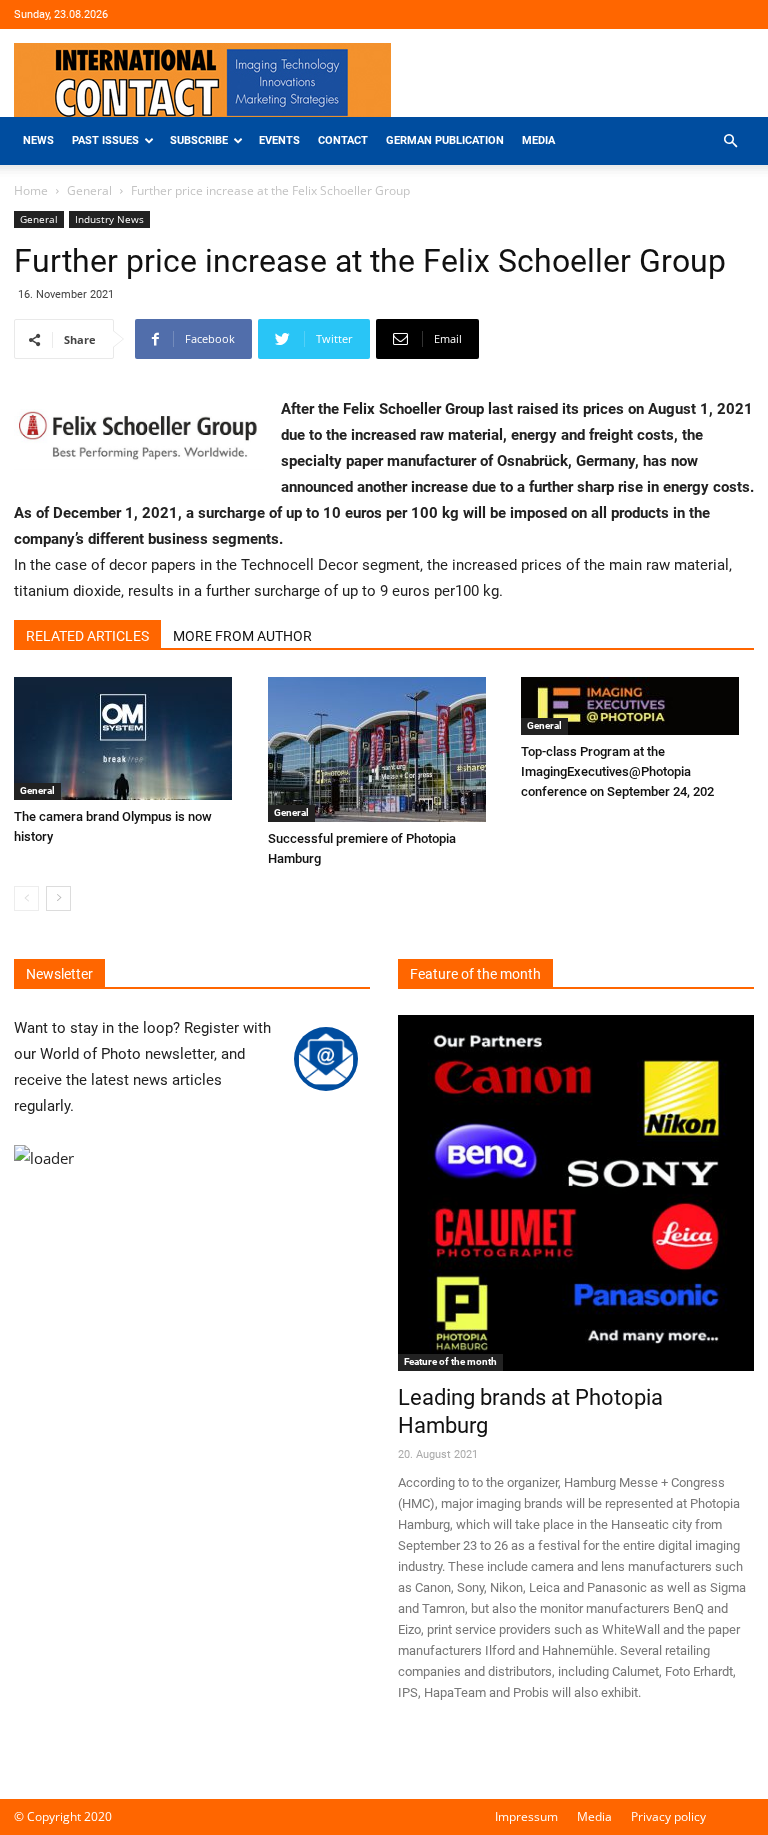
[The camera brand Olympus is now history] (130, 738)
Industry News (109, 219)
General (89, 190)
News (38, 140)
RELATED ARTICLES (87, 636)
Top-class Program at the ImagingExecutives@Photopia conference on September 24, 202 (617, 771)
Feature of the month (450, 1361)
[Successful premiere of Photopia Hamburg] (384, 749)
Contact (343, 140)
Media (538, 140)
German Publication (445, 140)
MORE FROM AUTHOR (242, 636)
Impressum (526, 1816)
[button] (730, 141)
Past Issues (105, 140)
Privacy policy (668, 1816)
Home (31, 190)
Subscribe (199, 140)
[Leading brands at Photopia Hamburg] (576, 1193)
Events (279, 140)
